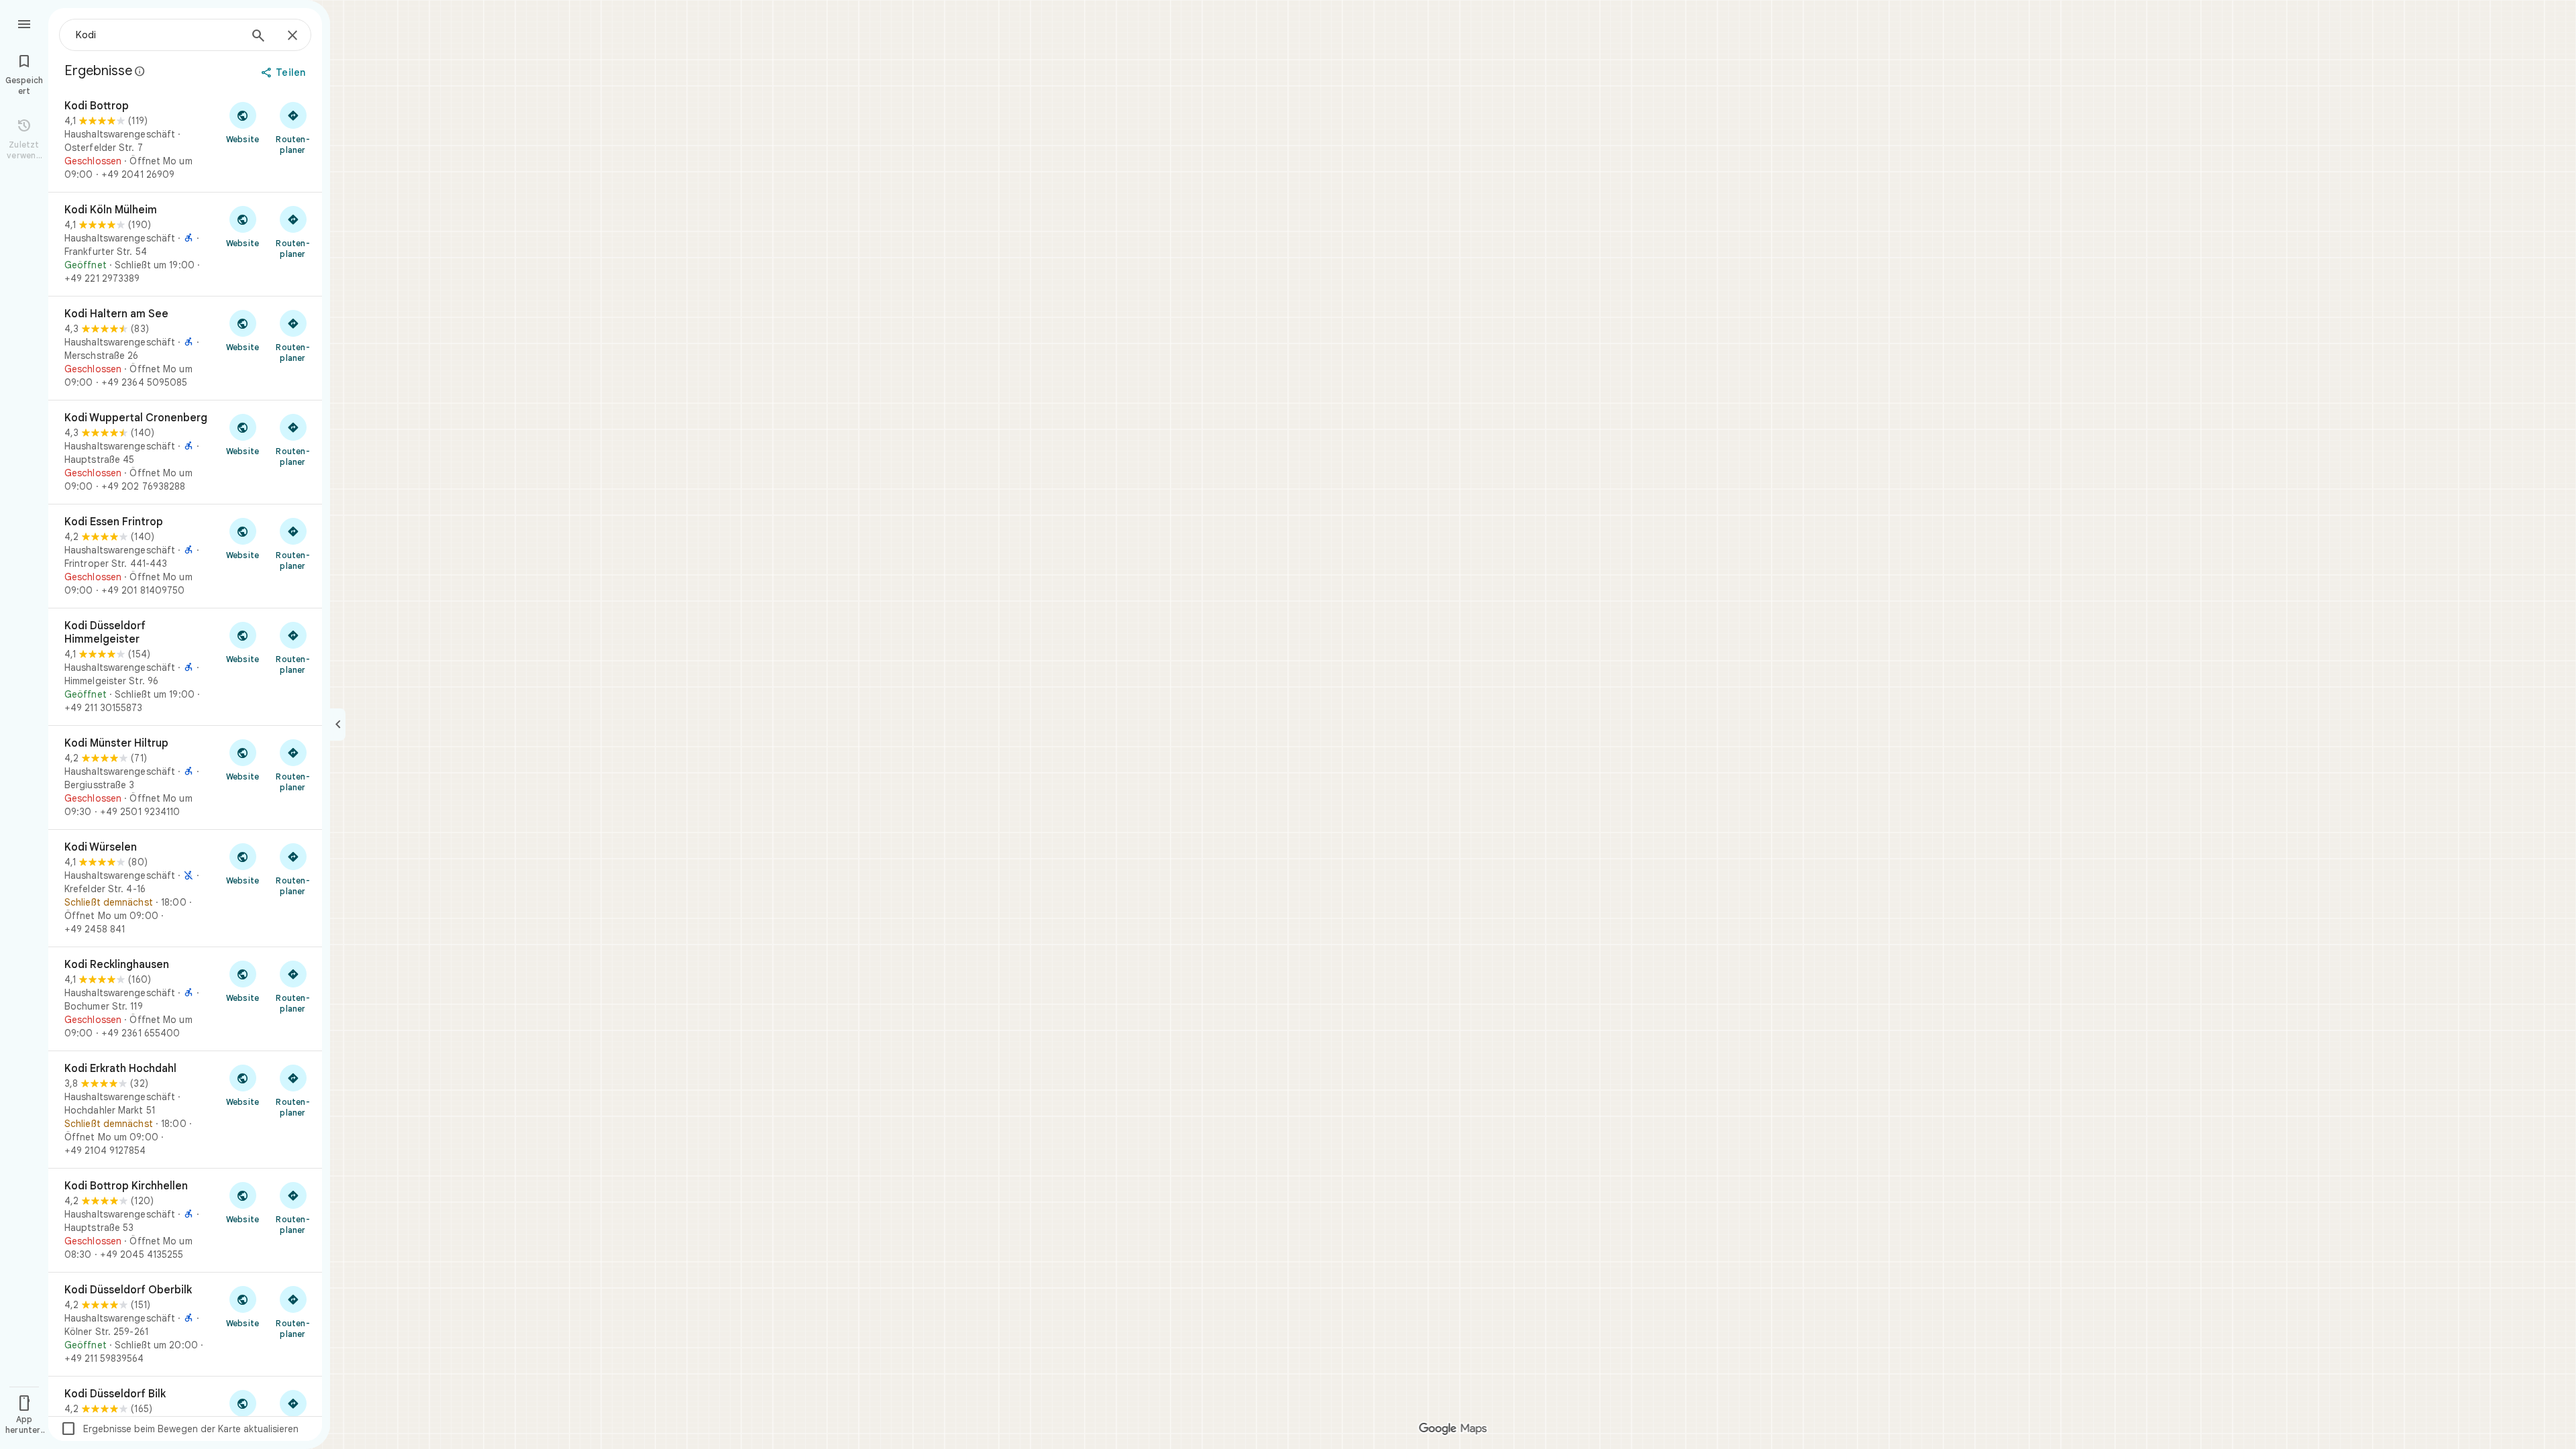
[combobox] (158, 35)
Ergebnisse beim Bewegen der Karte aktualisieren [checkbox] (179, 1429)
